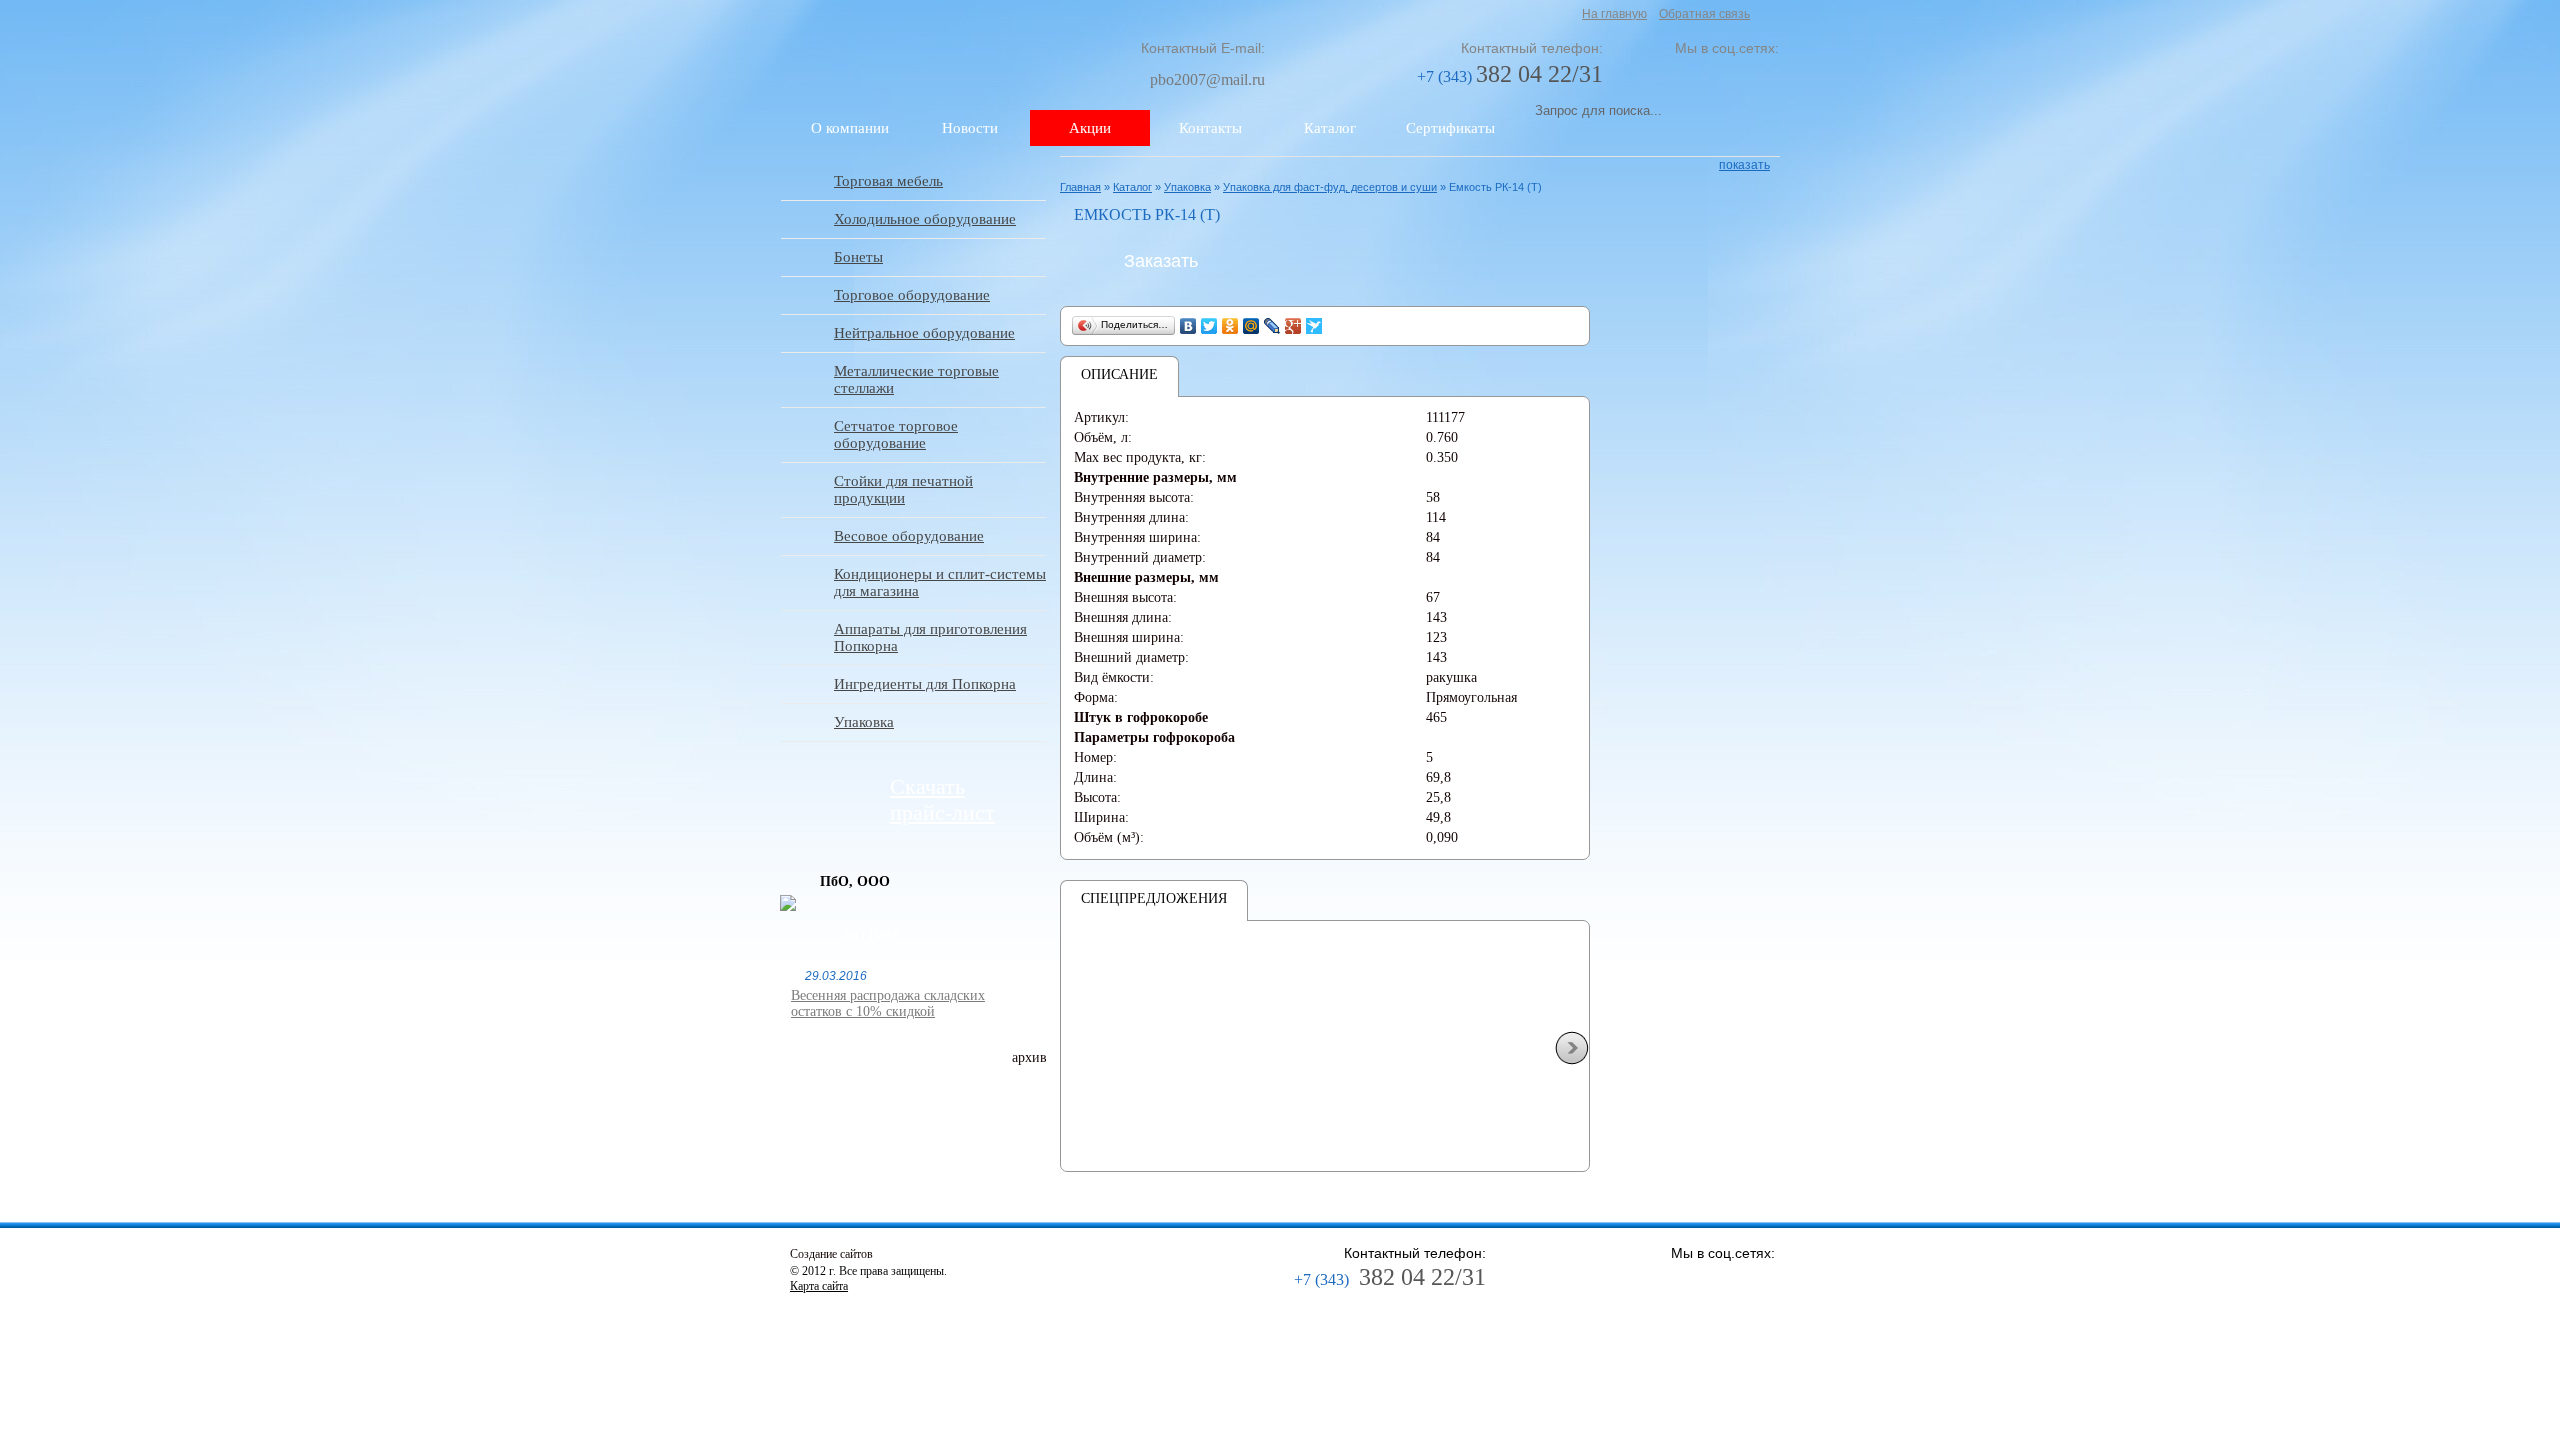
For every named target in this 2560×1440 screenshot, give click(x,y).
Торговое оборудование (912, 295)
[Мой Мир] (1251, 326)
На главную (1614, 14)
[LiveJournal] (1272, 326)
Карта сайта (819, 1286)
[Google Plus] (1293, 326)
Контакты (1210, 128)
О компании (850, 128)
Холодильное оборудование (925, 219)
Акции (1090, 128)
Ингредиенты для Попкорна (925, 684)
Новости (970, 128)
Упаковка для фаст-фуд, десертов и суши (1330, 187)
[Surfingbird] (1314, 326)
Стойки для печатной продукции (903, 489)
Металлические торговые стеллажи (916, 379)
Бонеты (858, 257)
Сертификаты (1450, 128)
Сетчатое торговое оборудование (896, 434)
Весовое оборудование (909, 536)
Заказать (1161, 261)
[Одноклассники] (1230, 326)
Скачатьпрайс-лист (942, 799)
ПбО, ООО (855, 881)
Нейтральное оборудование (924, 333)
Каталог (1330, 128)
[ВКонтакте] (1188, 326)
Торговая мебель (888, 181)
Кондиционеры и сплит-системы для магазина (940, 582)
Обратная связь (1704, 14)
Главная (1080, 187)
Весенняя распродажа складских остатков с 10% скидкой (888, 1003)
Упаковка (864, 722)
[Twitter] (1209, 326)
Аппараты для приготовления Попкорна (930, 637)
